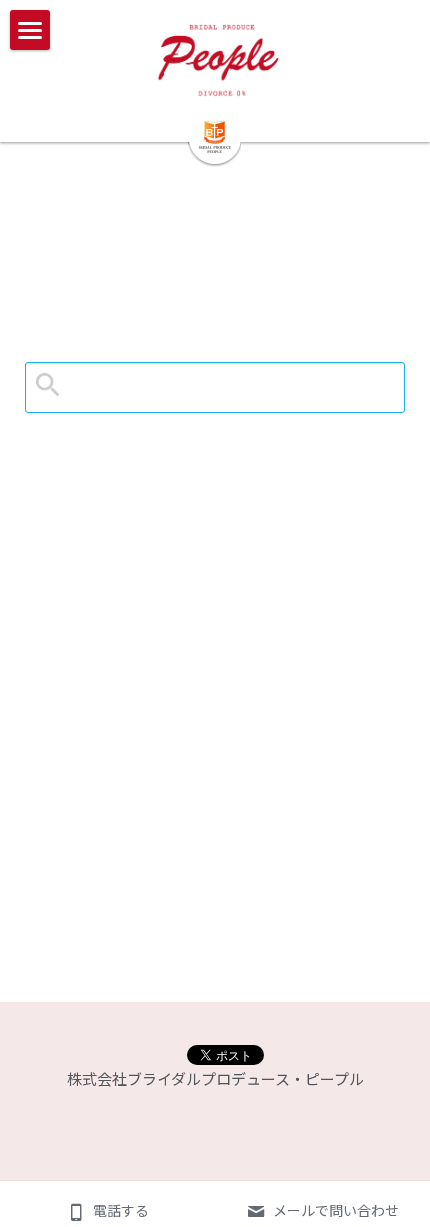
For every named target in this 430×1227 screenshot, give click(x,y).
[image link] (215, 60)
